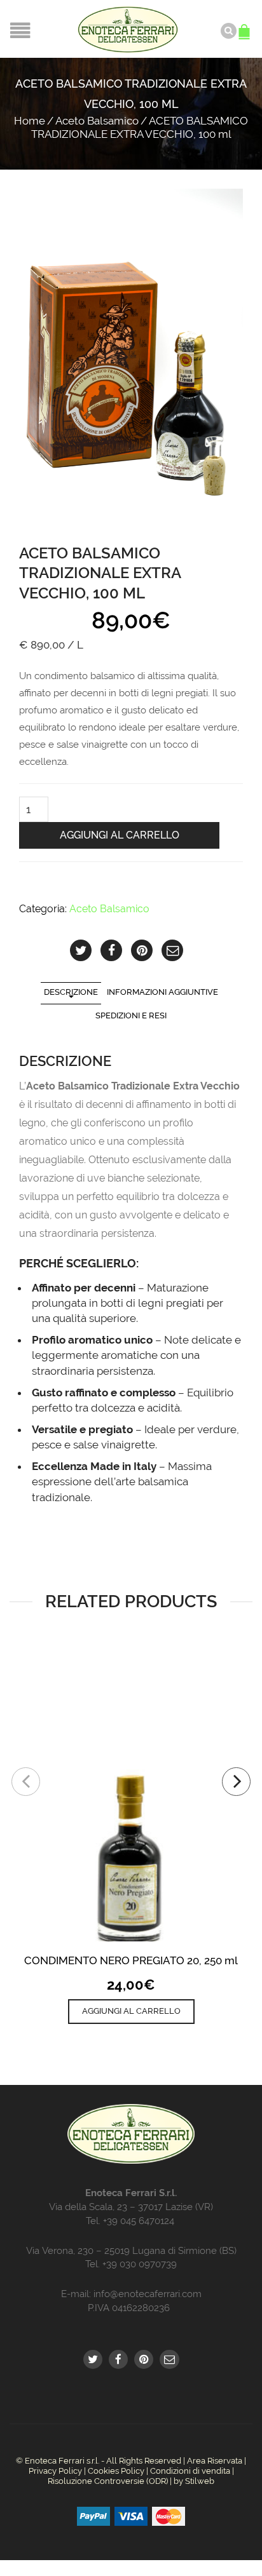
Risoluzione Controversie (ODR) (108, 2481)
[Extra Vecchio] (131, 356)
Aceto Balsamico (97, 121)
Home (30, 121)
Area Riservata (215, 2461)
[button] (131, 2011)
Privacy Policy (55, 2471)
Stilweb (200, 2481)
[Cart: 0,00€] (246, 25)
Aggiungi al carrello (120, 835)
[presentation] (26, 1782)
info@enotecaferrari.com (148, 2294)
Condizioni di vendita (190, 2471)
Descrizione (71, 992)
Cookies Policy (116, 2471)
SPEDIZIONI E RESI (131, 1015)
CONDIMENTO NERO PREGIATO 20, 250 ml (131, 1960)
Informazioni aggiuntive (162, 992)
